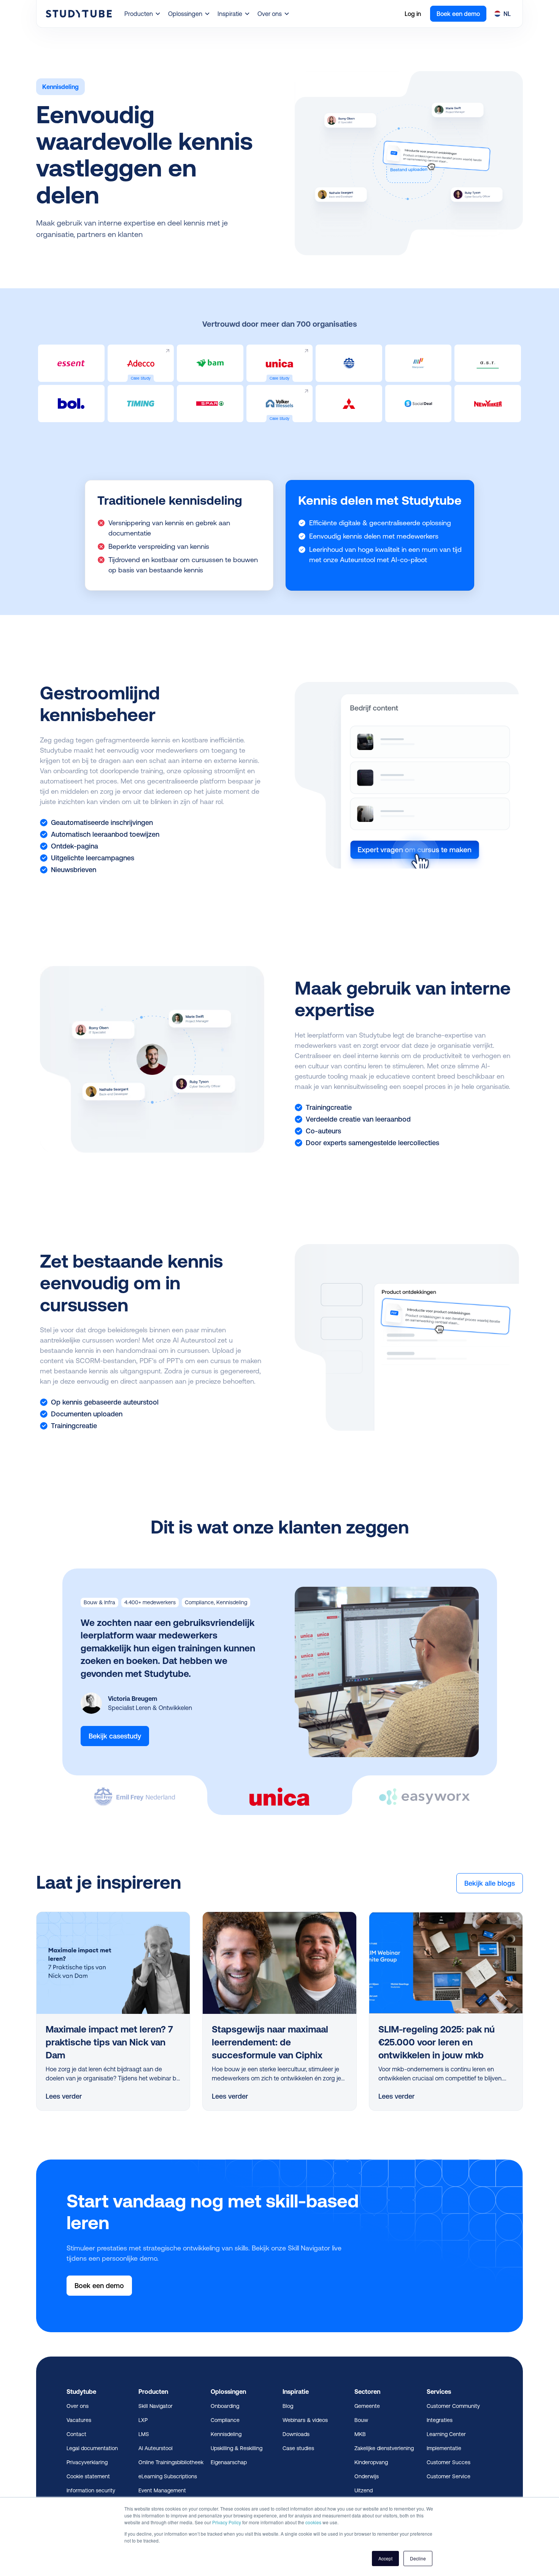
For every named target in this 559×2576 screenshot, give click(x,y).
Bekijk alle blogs (490, 1883)
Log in (413, 14)
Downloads (296, 2434)
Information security (91, 2490)
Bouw (361, 2420)
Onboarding (225, 2406)
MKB (360, 2434)
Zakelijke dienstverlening (384, 2448)
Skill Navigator (156, 2406)
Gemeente (367, 2406)
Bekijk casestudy (115, 1736)
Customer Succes (449, 2462)
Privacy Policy (227, 2522)
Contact (76, 2434)
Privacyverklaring (87, 2462)
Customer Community (453, 2406)
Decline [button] (418, 2558)
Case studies (298, 2448)
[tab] (135, 1789)
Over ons (78, 2406)
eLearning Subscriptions (168, 2476)
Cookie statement (88, 2476)
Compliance (225, 2420)
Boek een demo (458, 14)
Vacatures (79, 2420)
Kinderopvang (371, 2462)
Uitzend (364, 2490)
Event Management (162, 2490)
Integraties (440, 2420)
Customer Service (449, 2476)
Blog (288, 2406)
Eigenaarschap (229, 2462)
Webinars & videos (305, 2420)
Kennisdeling (226, 2434)
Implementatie (444, 2448)
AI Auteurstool (156, 2448)
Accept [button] (385, 2558)
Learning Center (446, 2434)
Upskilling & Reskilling (237, 2448)
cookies (313, 2522)
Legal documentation (92, 2448)
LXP (143, 2420)
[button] (143, 14)
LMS (144, 2434)
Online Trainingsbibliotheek (171, 2462)
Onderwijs (367, 2476)
